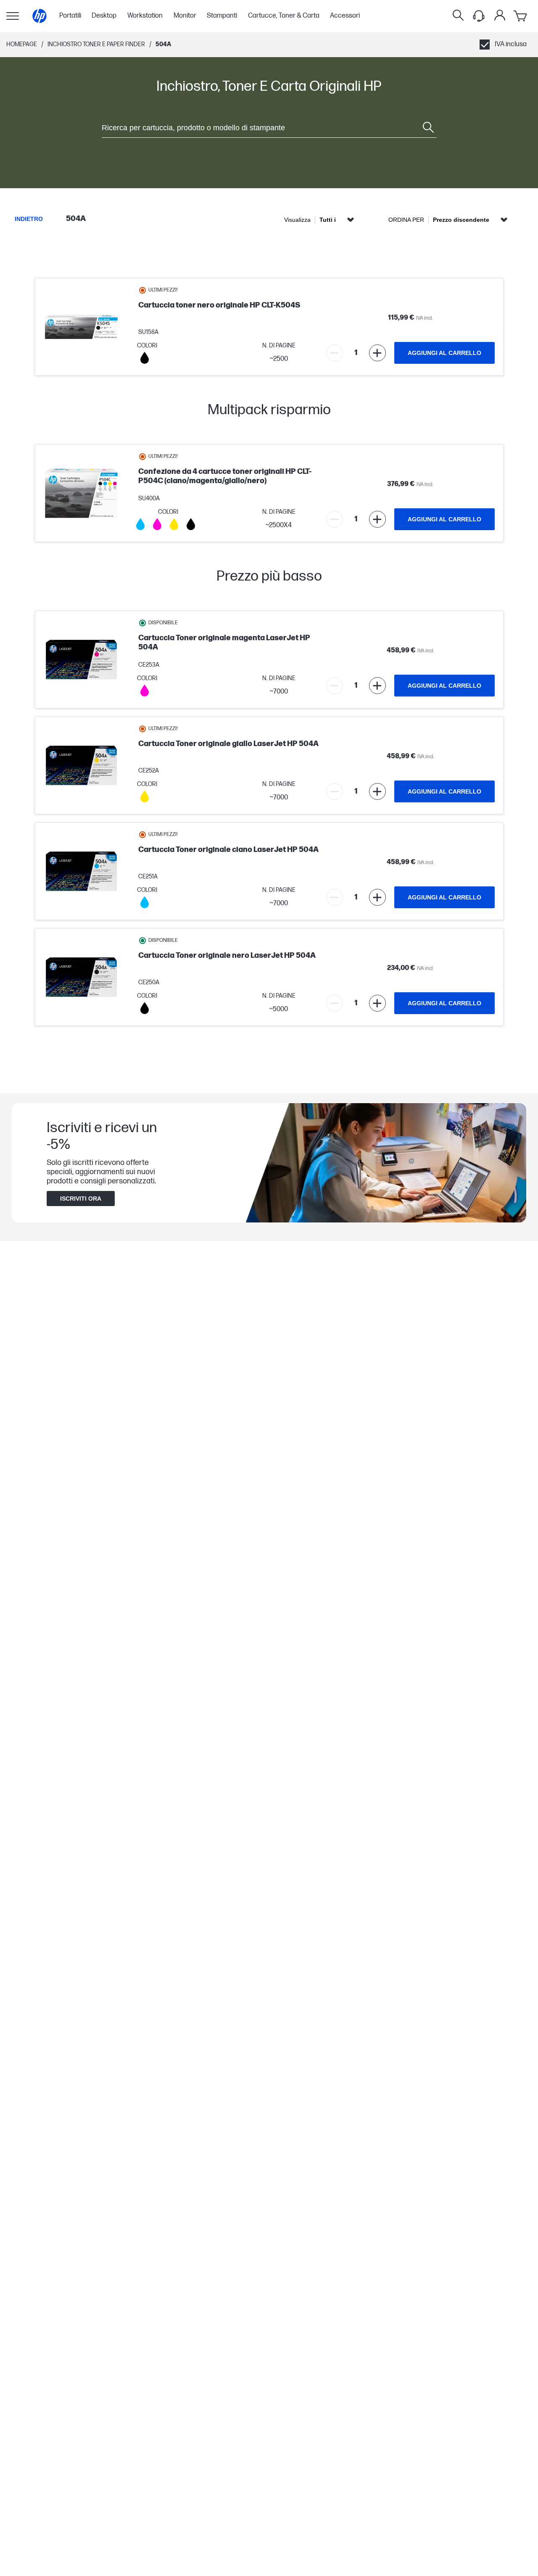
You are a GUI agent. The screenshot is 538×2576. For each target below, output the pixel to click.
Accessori (345, 16)
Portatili (70, 16)
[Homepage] (40, 16)
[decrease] (335, 353)
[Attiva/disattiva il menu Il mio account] (500, 15)
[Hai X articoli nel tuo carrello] (521, 16)
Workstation (145, 16)
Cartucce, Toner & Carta (284, 16)
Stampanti (222, 16)
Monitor (185, 16)
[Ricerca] (458, 16)
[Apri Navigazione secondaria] (13, 16)
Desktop (104, 16)
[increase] (377, 353)
